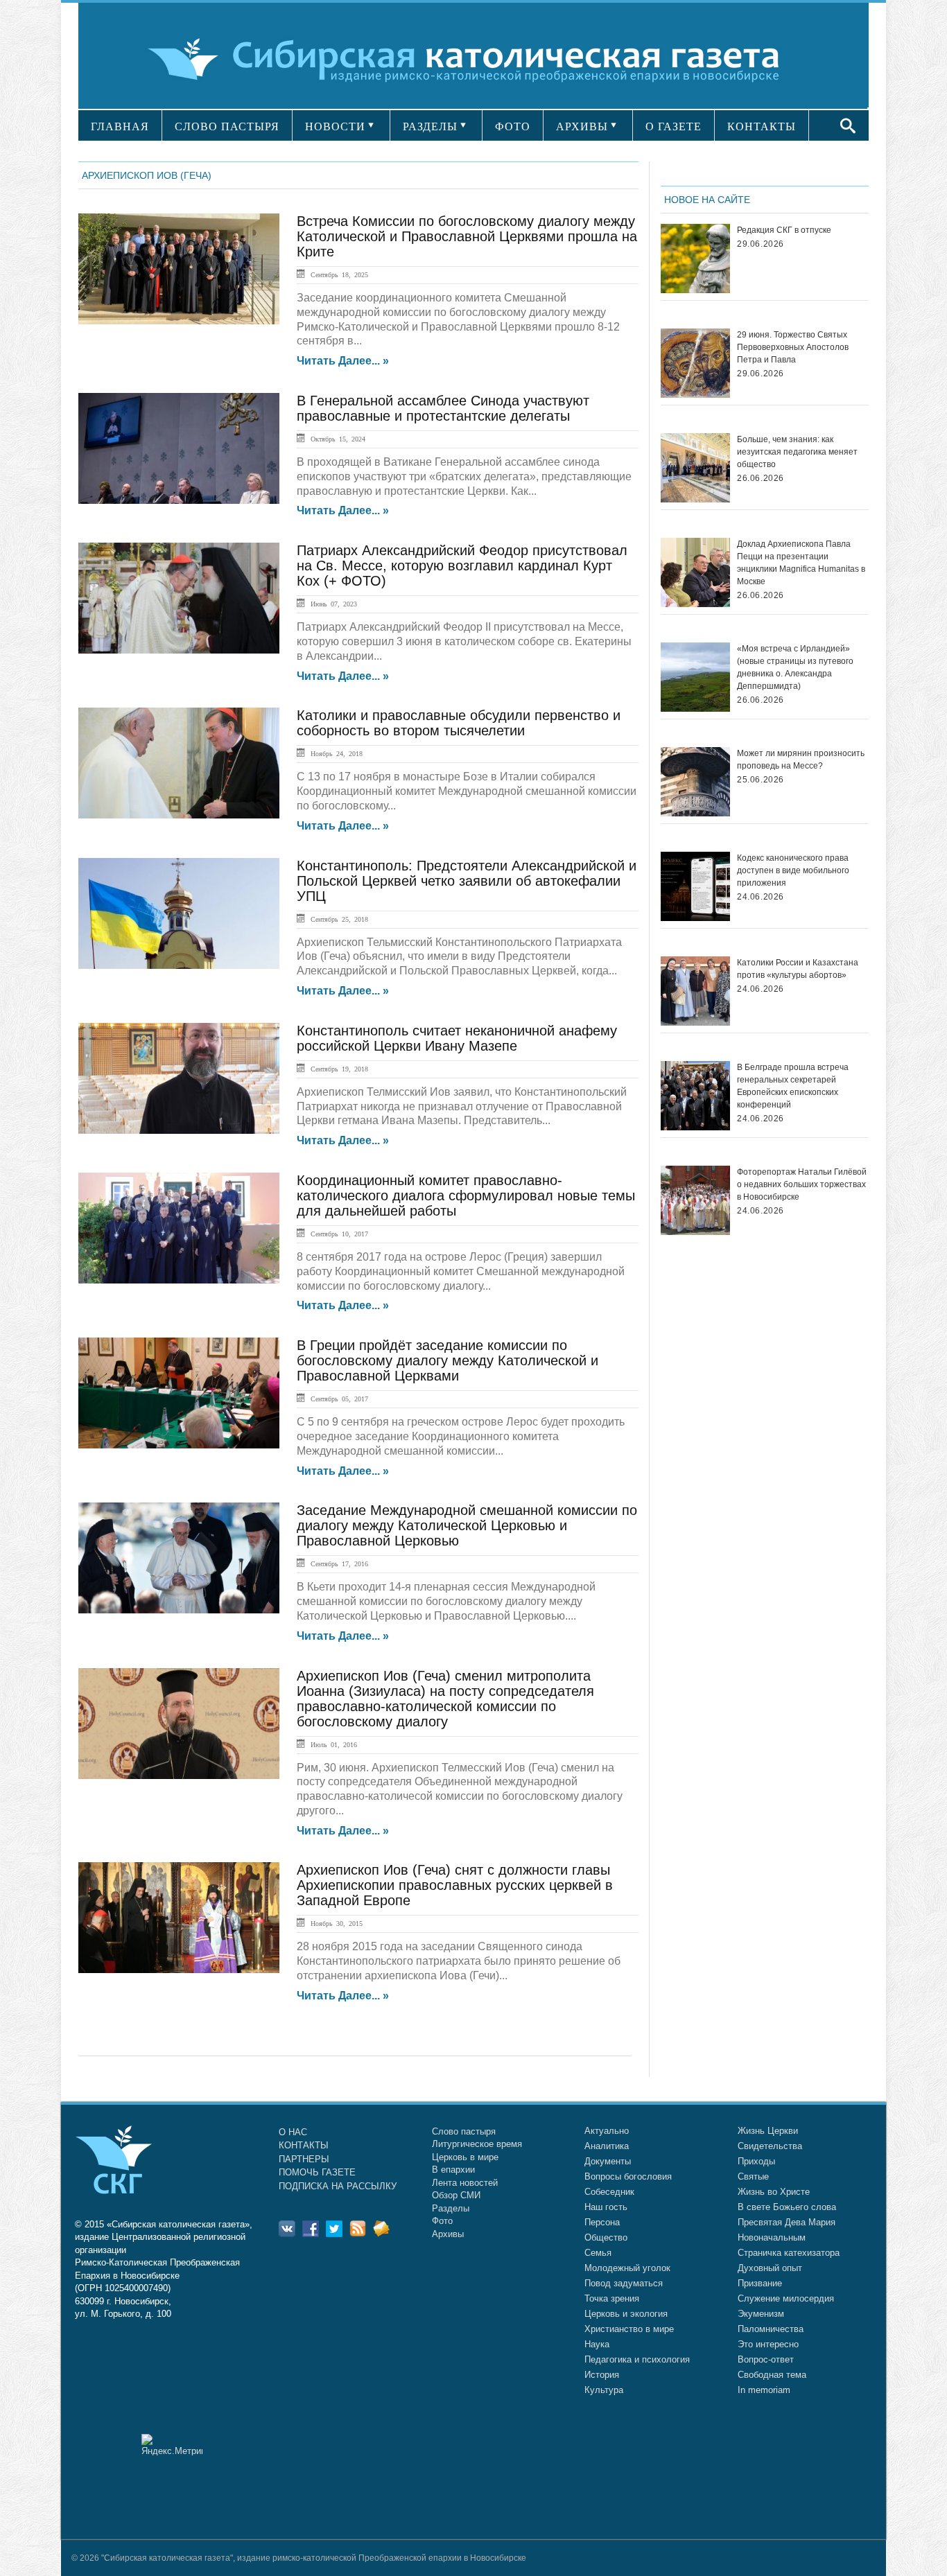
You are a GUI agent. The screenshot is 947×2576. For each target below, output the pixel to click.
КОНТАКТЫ (762, 126)
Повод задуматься (624, 2283)
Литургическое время (477, 2144)
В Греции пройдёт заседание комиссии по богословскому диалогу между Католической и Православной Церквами (448, 1360)
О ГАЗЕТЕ (674, 126)
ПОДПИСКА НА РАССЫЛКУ (338, 2186)
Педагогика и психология (637, 2359)
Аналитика (607, 2146)
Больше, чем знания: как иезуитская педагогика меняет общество (797, 452)
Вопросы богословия (628, 2176)
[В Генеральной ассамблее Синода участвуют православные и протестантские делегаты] (179, 448)
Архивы (448, 2234)
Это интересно (768, 2344)
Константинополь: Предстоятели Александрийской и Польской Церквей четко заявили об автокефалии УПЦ (467, 881)
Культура (604, 2390)
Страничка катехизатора (789, 2253)
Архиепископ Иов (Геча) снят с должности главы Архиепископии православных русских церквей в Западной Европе (455, 1885)
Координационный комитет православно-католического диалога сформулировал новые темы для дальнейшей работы (466, 1195)
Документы (608, 2161)
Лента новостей (465, 2183)
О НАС (293, 2132)
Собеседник (609, 2192)
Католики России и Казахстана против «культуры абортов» (798, 969)
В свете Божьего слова (787, 2207)
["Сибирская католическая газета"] (472, 59)
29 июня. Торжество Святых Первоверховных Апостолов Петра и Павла (793, 347)
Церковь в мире (465, 2157)
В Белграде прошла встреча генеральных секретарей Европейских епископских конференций (793, 1086)
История (602, 2375)
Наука (597, 2344)
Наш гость (606, 2207)
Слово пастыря (464, 2131)
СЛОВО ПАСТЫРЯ (227, 126)
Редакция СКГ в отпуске (784, 230)
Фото (442, 2221)
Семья (598, 2253)
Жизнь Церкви (768, 2131)
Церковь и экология (626, 2314)
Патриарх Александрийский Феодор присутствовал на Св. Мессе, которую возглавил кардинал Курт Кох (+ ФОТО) (462, 566)
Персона (602, 2222)
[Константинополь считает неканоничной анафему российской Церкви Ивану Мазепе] (179, 1078)
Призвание (760, 2283)
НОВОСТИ (335, 126)
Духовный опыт (770, 2268)
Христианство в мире (629, 2329)
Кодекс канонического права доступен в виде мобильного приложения (793, 870)
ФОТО (513, 126)
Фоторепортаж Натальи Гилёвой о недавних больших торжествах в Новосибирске (802, 1184)
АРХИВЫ (582, 126)
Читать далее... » (343, 361)
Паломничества (771, 2329)
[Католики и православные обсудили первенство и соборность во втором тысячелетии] (179, 763)
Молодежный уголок (627, 2268)
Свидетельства (770, 2146)
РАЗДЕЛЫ (430, 126)
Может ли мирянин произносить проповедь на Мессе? (801, 760)
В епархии (453, 2170)
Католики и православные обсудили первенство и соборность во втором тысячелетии (459, 723)
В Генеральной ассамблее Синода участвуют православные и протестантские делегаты (443, 408)
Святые (753, 2176)
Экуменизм (761, 2314)
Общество (606, 2237)
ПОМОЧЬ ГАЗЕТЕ (317, 2172)
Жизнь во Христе (774, 2192)
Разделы (451, 2208)
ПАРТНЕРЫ (304, 2159)
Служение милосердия (786, 2298)
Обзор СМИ (456, 2195)
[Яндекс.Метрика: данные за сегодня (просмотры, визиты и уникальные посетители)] (172, 2445)
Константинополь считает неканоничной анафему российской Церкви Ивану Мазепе (457, 1038)
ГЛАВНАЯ (120, 126)
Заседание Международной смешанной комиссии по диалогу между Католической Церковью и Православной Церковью (467, 1525)
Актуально (607, 2131)
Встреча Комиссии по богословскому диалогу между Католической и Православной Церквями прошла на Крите (467, 236)
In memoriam (764, 2390)
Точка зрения (612, 2298)
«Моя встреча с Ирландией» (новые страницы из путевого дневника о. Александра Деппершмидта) (795, 667)
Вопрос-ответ (766, 2359)
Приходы (756, 2161)
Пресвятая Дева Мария (787, 2222)
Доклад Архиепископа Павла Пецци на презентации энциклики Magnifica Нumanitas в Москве (801, 563)
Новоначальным (772, 2237)
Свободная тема (772, 2375)
